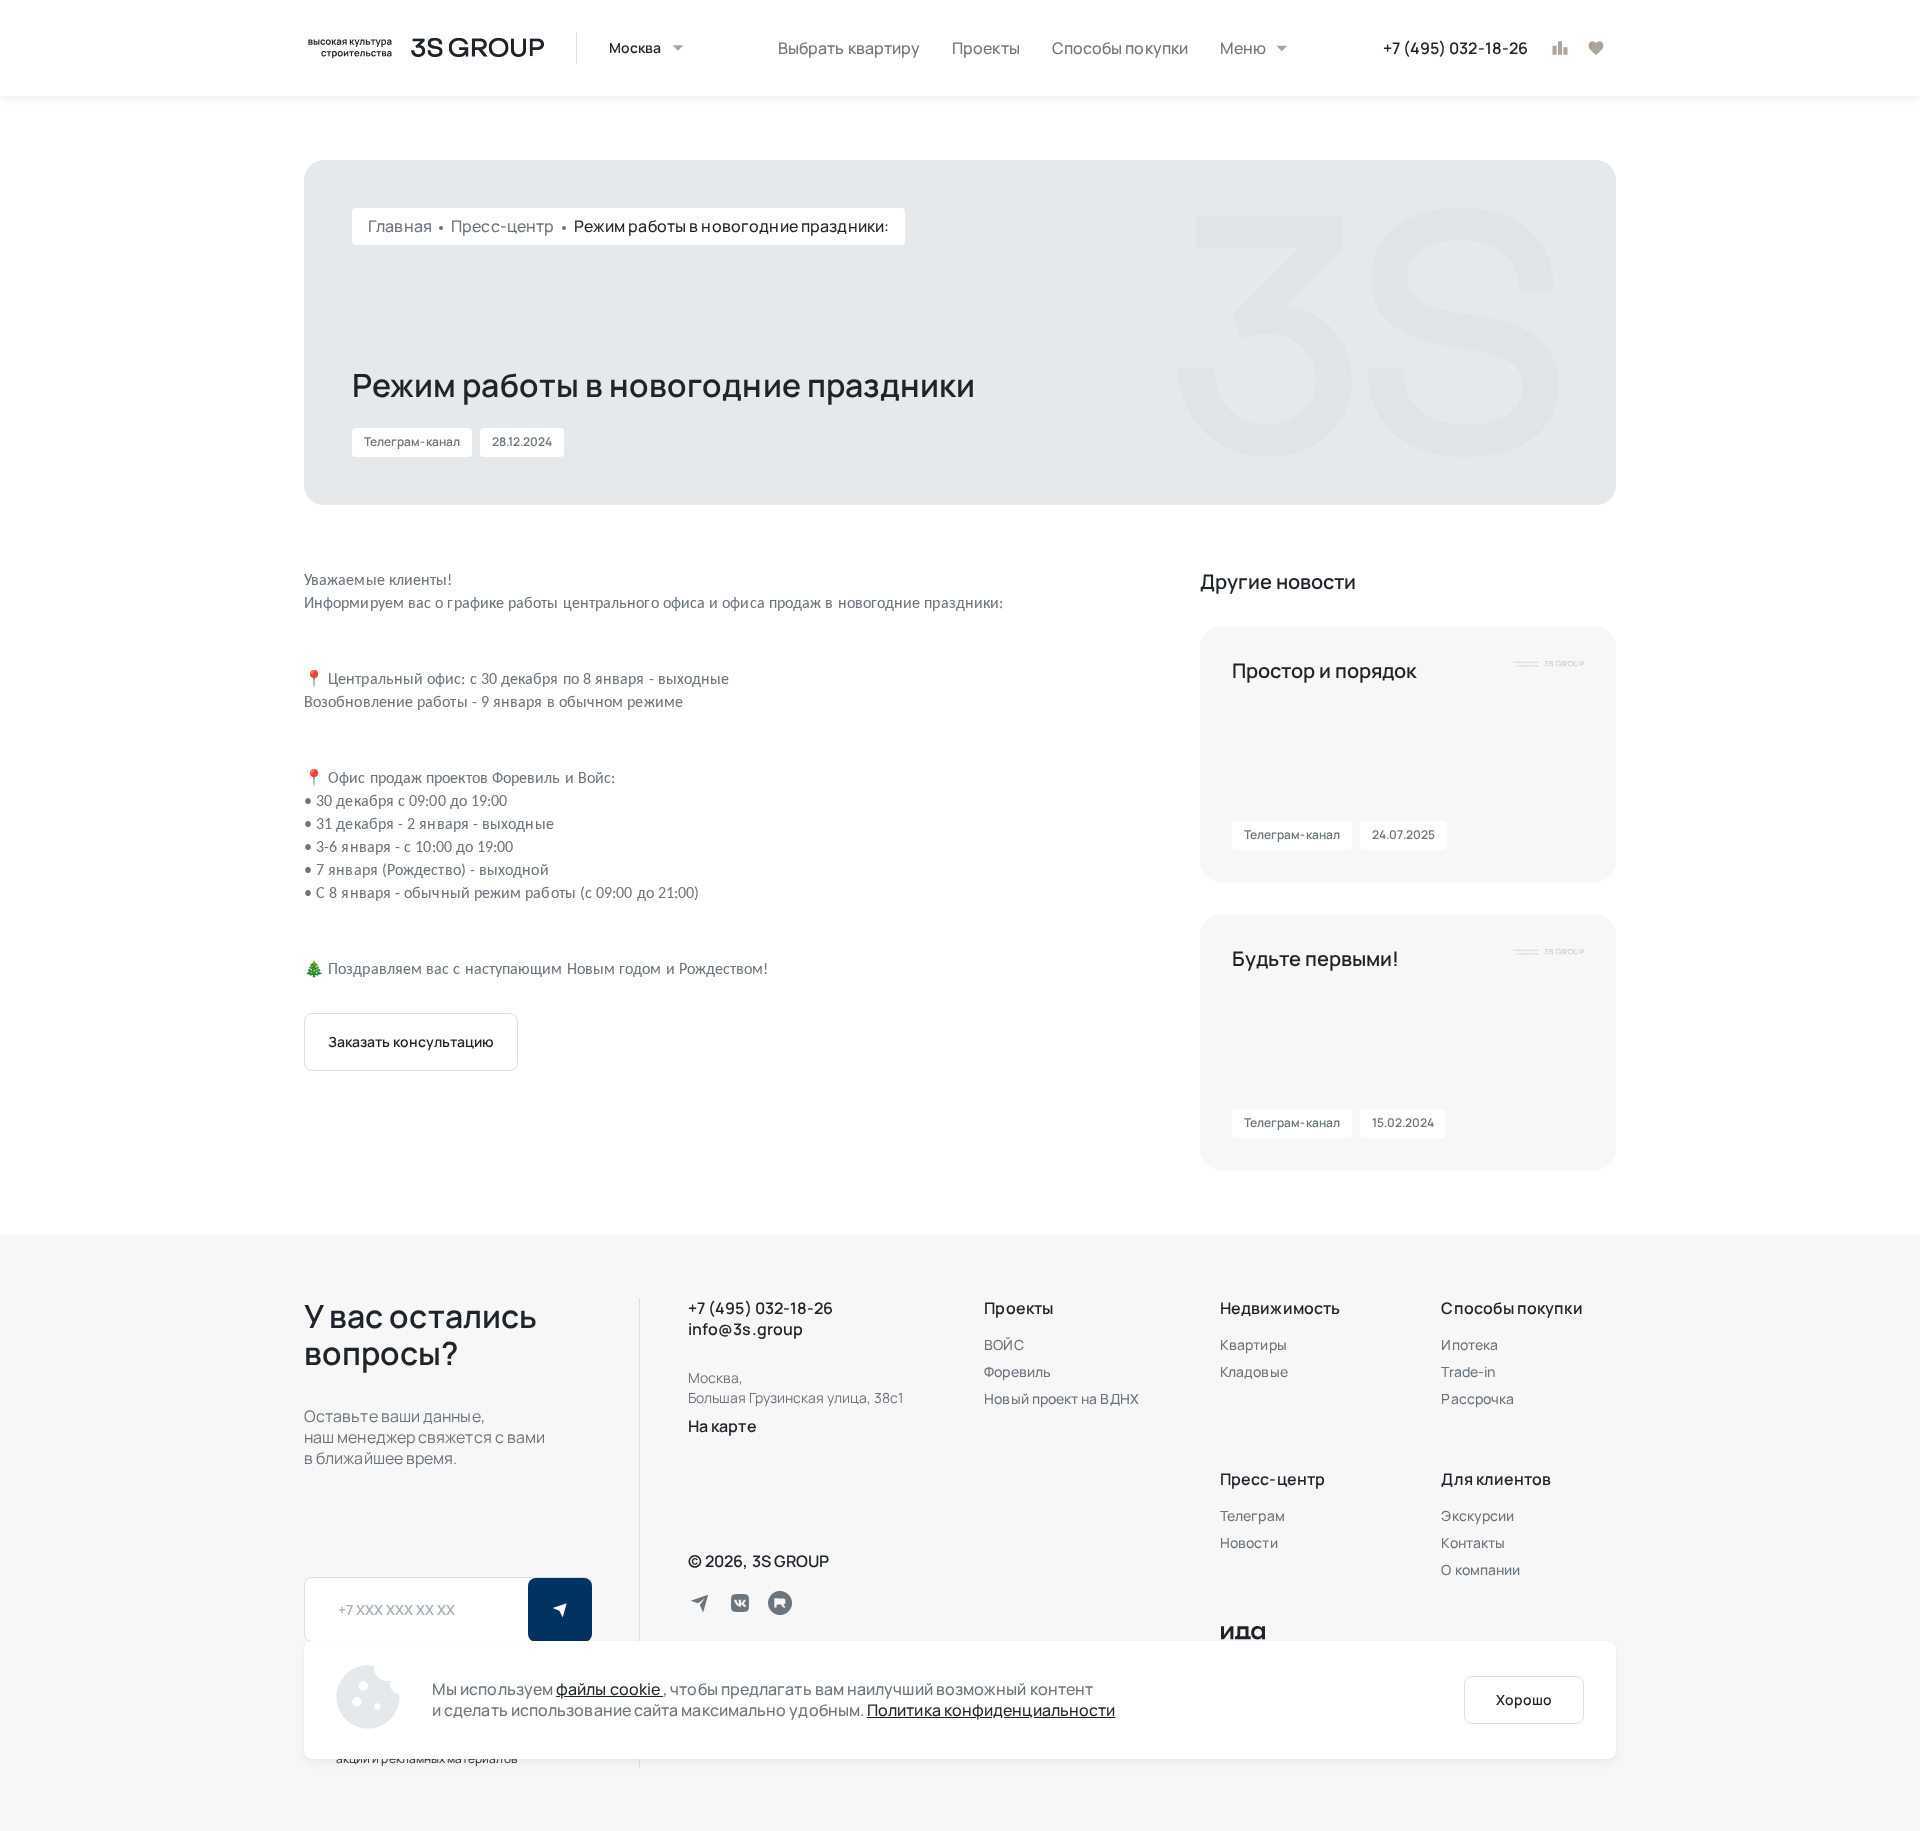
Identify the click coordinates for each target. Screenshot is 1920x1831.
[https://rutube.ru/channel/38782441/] (780, 1603)
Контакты (1473, 1542)
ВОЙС (1003, 1344)
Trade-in (1468, 1371)
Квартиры (1253, 1344)
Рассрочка (1477, 1398)
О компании (1480, 1569)
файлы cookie (609, 1689)
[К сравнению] (1560, 48)
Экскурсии (1477, 1515)
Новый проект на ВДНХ (1061, 1398)
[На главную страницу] (424, 48)
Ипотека (1469, 1344)
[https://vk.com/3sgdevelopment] (740, 1603)
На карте (722, 1426)
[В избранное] (1596, 48)
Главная (401, 226)
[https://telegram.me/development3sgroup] (700, 1603)
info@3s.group (745, 1329)
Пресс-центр (504, 226)
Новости (1249, 1542)
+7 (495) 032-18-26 (1455, 48)
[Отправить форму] (560, 1610)
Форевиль (1017, 1371)
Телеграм (1252, 1515)
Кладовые (1254, 1371)
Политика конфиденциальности (991, 1710)
